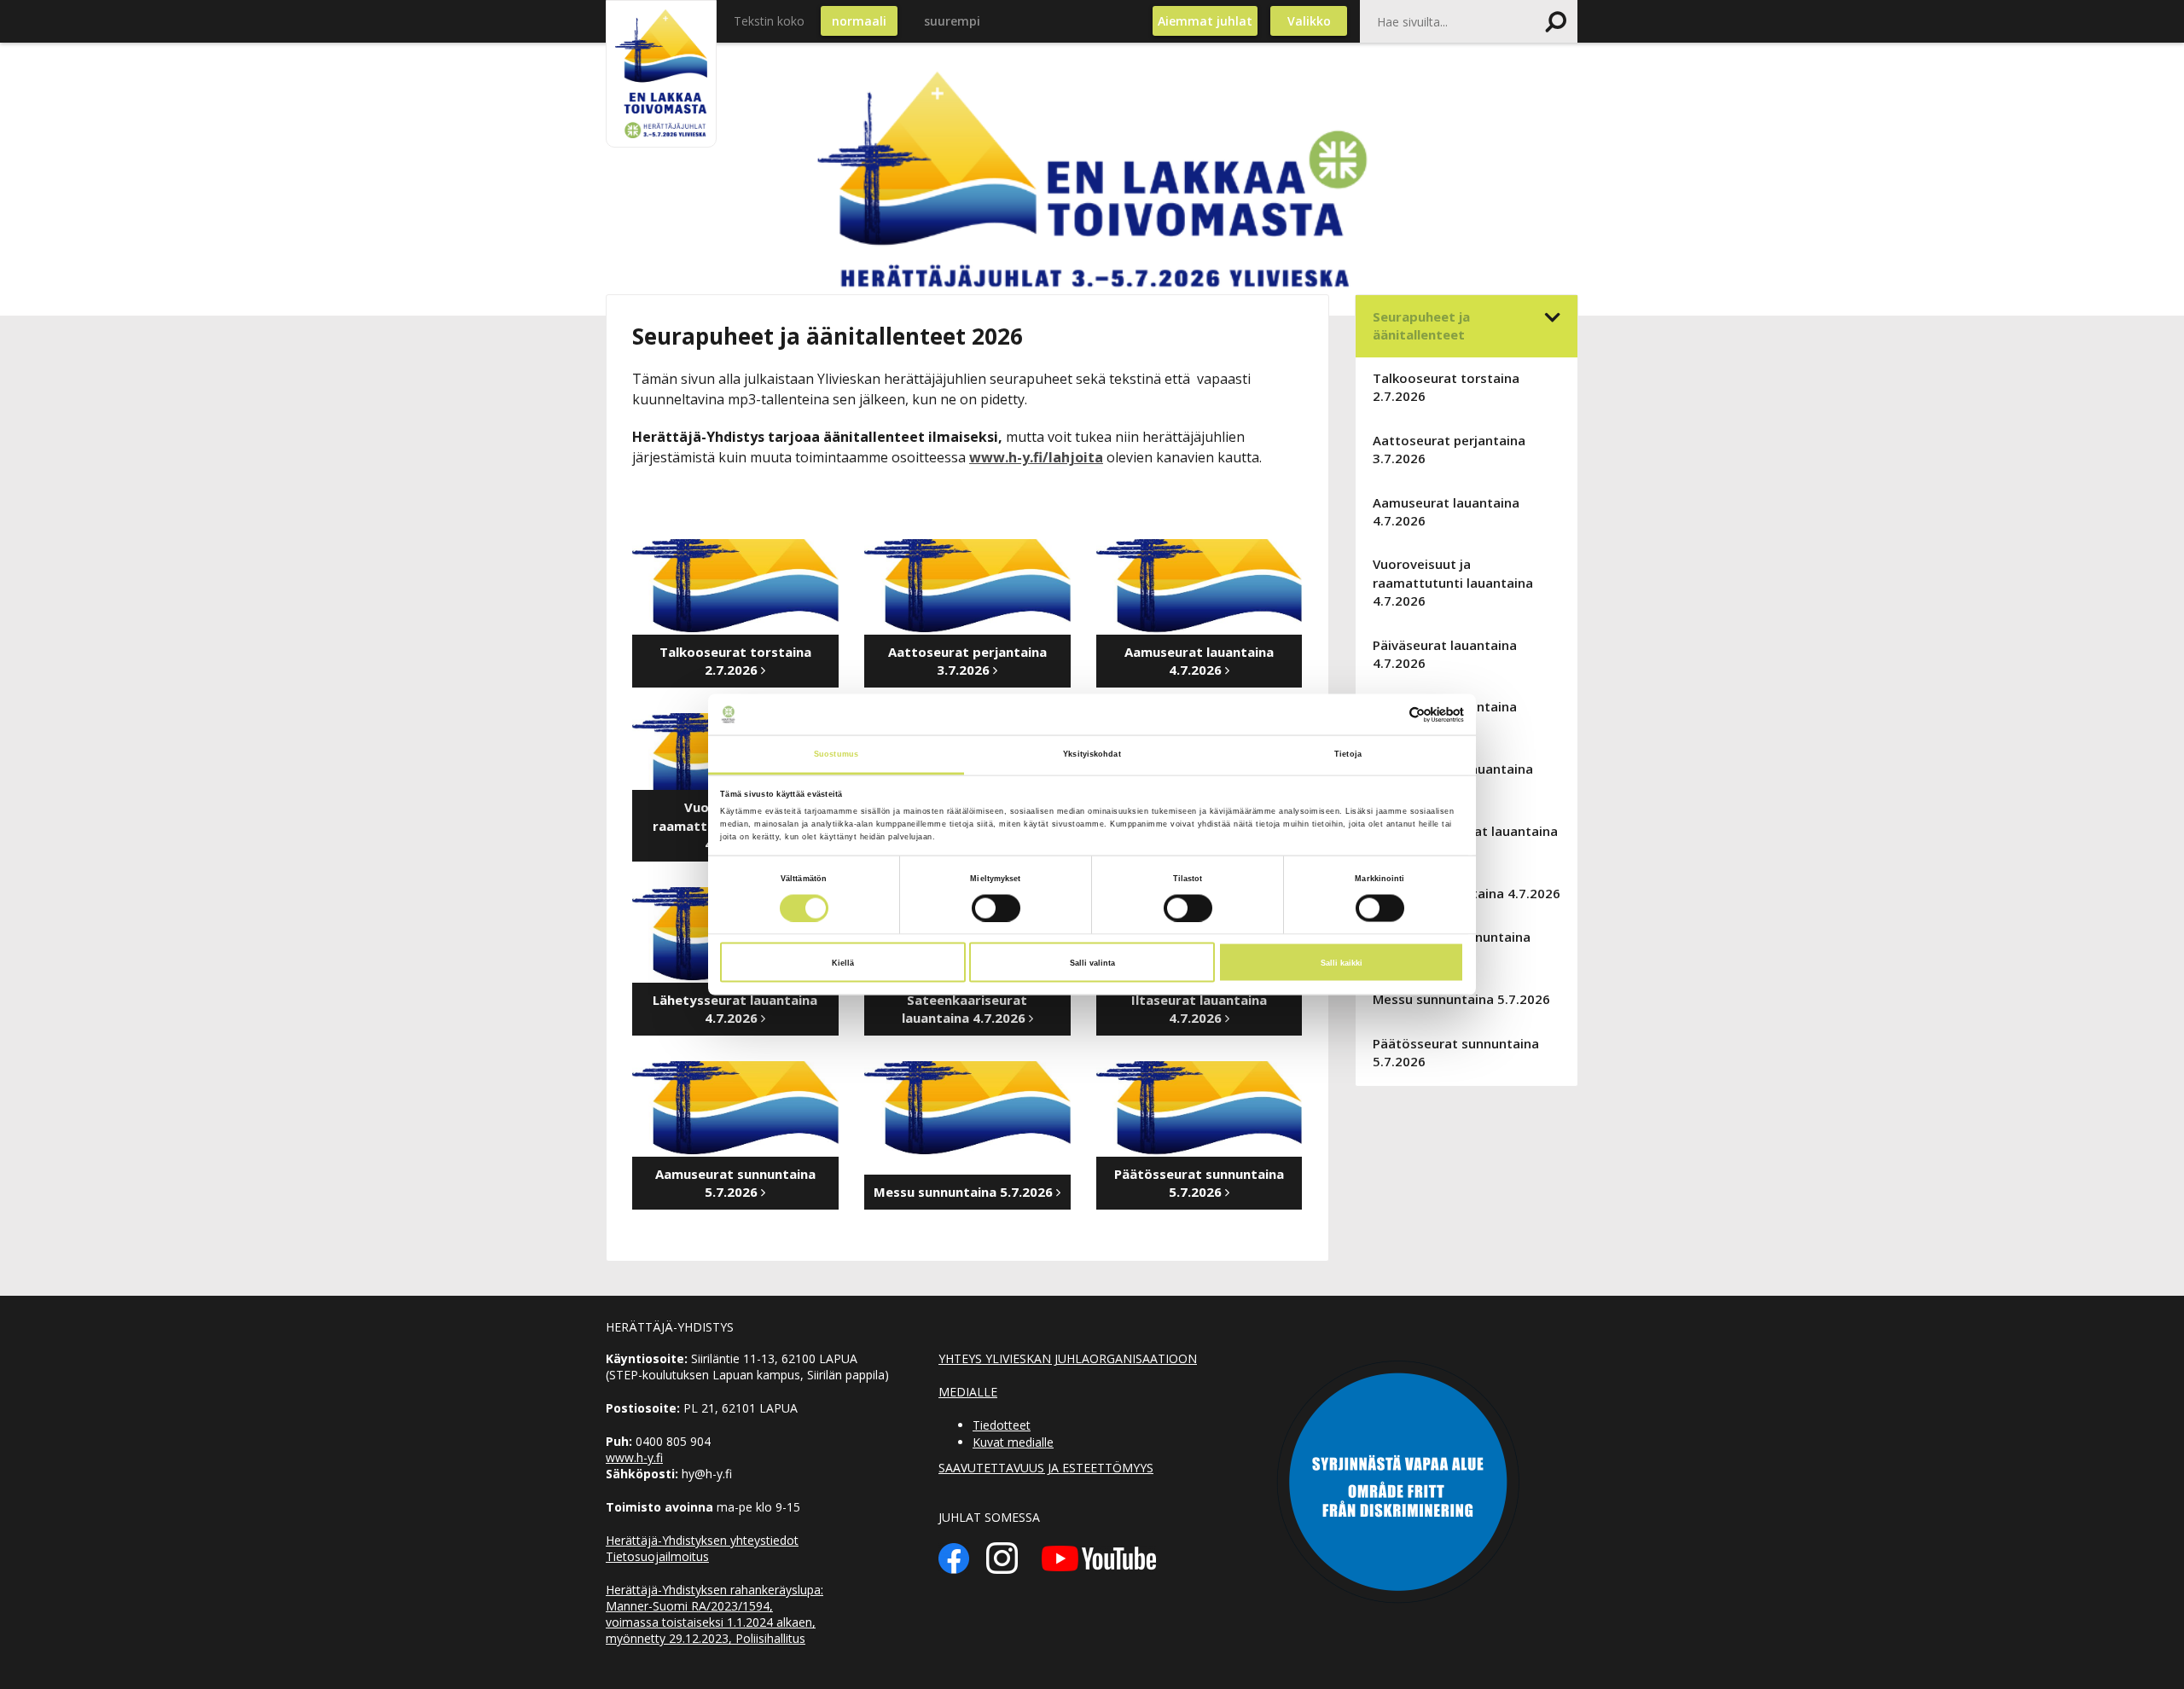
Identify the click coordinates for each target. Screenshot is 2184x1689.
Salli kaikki (1342, 962)
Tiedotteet (1002, 1425)
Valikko (1309, 21)
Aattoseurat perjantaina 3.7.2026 (1449, 449)
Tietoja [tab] (1348, 754)
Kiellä (843, 962)
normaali (859, 21)
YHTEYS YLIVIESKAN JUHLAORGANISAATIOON (1068, 1358)
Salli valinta (1092, 962)
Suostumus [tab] (836, 754)
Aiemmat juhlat (1205, 21)
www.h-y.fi (634, 1457)
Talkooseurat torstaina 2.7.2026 (1446, 387)
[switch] (996, 908)
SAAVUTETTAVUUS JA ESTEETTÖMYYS (1046, 1468)
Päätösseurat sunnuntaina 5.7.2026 (1456, 1052)
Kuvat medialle (1013, 1442)
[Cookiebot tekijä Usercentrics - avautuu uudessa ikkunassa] (1389, 714)
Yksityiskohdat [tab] (1092, 754)
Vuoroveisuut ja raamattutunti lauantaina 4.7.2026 (1453, 582)
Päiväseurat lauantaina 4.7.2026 (1445, 654)
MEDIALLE (968, 1392)
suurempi (952, 21)
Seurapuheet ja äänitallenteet (1421, 325)
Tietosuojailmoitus (657, 1556)
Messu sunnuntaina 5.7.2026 (1461, 999)
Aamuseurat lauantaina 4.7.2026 (1446, 511)
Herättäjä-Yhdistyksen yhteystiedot (702, 1540)
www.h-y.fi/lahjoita (1036, 457)
